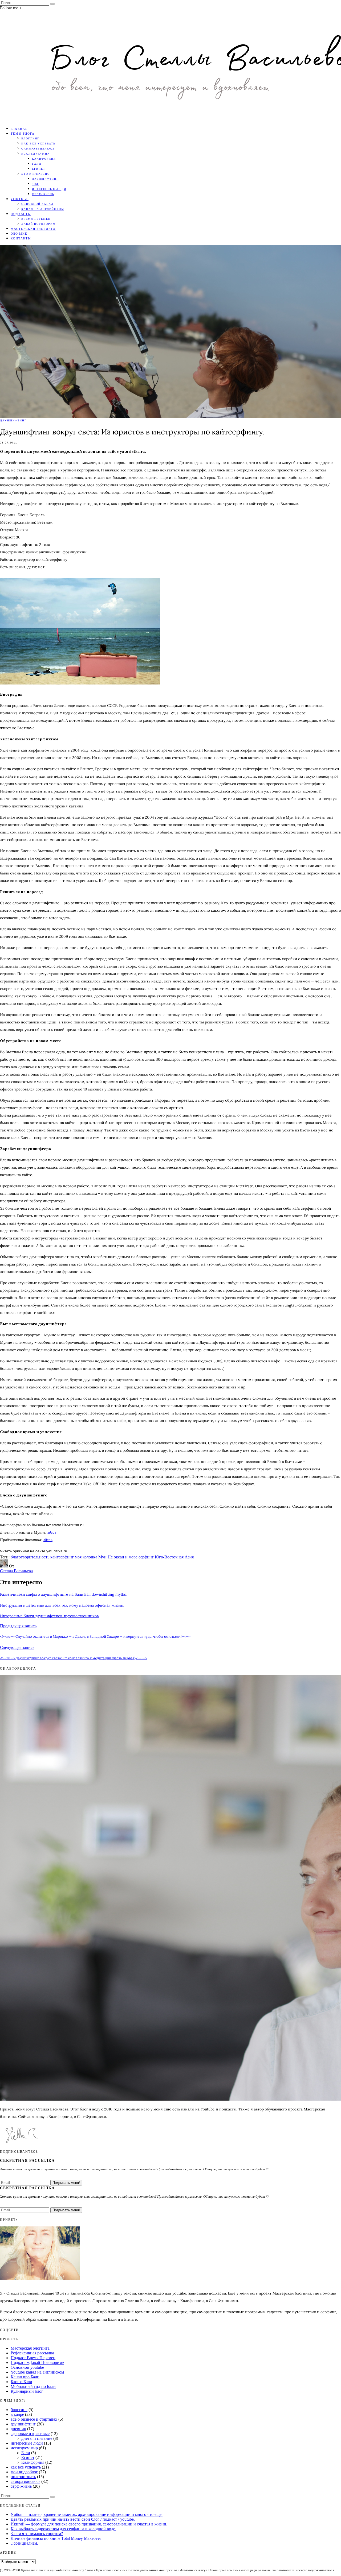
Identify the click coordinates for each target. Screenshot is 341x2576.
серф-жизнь (43, 194)
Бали (37, 164)
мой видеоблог (24, 2472)
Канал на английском (43, 209)
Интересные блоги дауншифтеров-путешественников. (50, 1616)
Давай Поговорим (38, 224)
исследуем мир (24, 2448)
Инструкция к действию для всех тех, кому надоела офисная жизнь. (62, 1605)
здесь (52, 1532)
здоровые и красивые (30, 2434)
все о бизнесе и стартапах (34, 2419)
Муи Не (105, 1557)
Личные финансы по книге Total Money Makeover (56, 2538)
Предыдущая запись (18, 1626)
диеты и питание (37, 2438)
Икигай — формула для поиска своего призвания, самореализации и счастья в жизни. (89, 2524)
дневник (18, 2429)
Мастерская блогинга (33, 229)
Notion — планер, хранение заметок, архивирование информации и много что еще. (87, 2514)
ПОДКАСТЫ (21, 214)
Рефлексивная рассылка (32, 2353)
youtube (20, 199)
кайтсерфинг (62, 1557)
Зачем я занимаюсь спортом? (37, 2534)
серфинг (146, 1557)
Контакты (21, 238)
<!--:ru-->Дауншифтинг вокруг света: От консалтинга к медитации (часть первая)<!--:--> (74, 1658)
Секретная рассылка (27, 2160)
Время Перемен (36, 219)
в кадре (17, 2414)
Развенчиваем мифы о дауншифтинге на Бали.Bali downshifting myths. (63, 1594)
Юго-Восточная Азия (174, 1557)
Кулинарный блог (27, 2391)
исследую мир (35, 154)
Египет (39, 169)
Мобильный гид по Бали (33, 2386)
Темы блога (23, 133)
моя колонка (86, 1557)
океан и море (126, 1557)
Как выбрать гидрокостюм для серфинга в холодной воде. (63, 2529)
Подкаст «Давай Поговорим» (37, 2363)
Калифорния (44, 159)
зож (36, 184)
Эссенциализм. (24, 2543)
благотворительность (30, 1557)
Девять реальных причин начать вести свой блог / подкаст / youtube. (73, 2519)
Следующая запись (17, 1647)
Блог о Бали (21, 2382)
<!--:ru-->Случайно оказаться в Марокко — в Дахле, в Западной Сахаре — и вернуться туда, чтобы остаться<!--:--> (95, 1637)
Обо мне (19, 233)
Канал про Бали (25, 2377)
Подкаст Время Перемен (33, 2358)
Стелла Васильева (16, 1571)
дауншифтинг (45, 179)
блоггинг (30, 138)
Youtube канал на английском (37, 2372)
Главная (19, 129)
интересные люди (49, 189)
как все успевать (38, 143)
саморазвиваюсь (38, 148)
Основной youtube (27, 2367)
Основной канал (37, 204)
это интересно (36, 174)
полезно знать (23, 2477)
